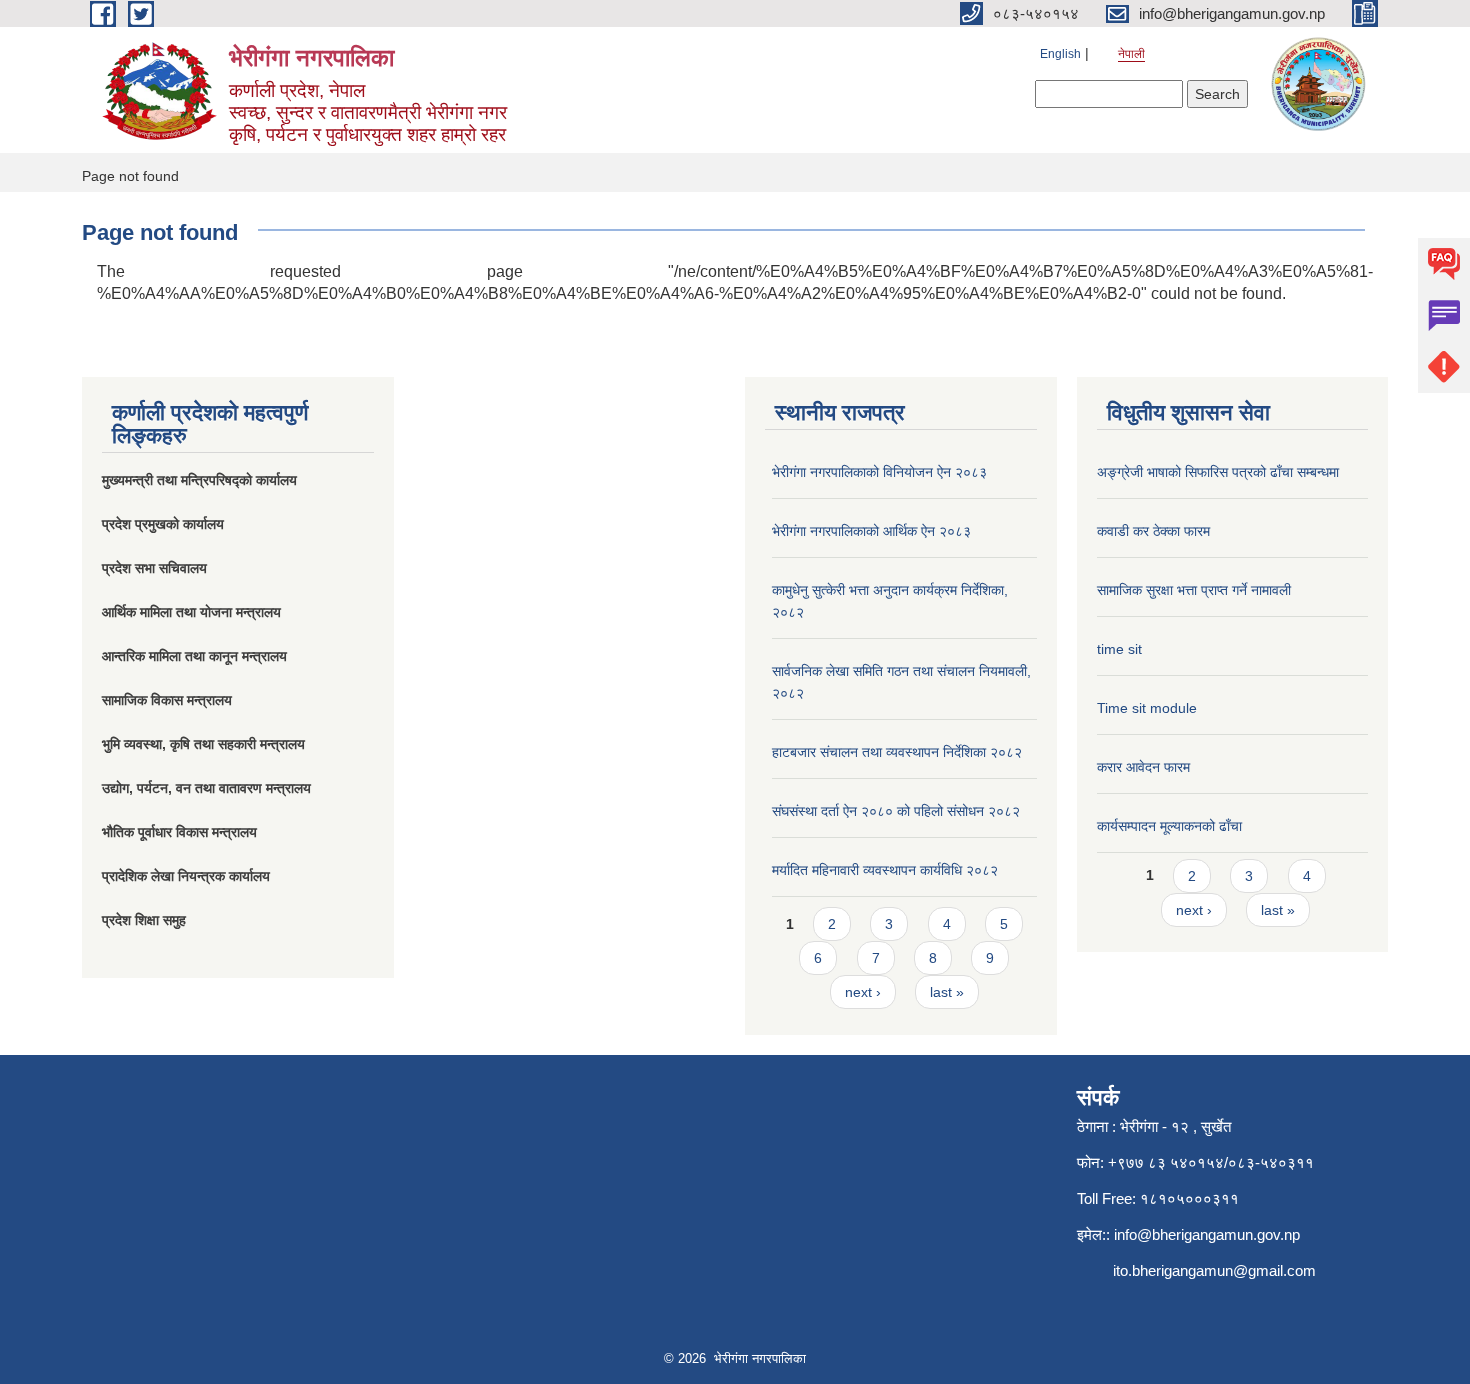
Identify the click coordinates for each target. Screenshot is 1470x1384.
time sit (1119, 649)
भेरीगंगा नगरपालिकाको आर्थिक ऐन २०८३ (871, 531)
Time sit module (1147, 708)
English (1060, 54)
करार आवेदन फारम (1143, 767)
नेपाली (1131, 54)
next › (863, 992)
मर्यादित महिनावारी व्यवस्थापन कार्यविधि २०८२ (885, 870)
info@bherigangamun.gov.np (1207, 1234)
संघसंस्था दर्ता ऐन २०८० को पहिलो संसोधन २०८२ (896, 811)
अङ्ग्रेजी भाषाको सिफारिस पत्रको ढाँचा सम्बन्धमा (1218, 472)
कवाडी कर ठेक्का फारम (1153, 531)
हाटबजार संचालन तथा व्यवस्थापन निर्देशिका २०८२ (897, 752)
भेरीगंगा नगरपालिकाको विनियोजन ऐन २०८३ (879, 472)
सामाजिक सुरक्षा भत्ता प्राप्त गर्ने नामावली (1194, 590)
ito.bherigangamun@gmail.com (1214, 1270)
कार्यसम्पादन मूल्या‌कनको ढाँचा (1169, 826)
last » (947, 992)
